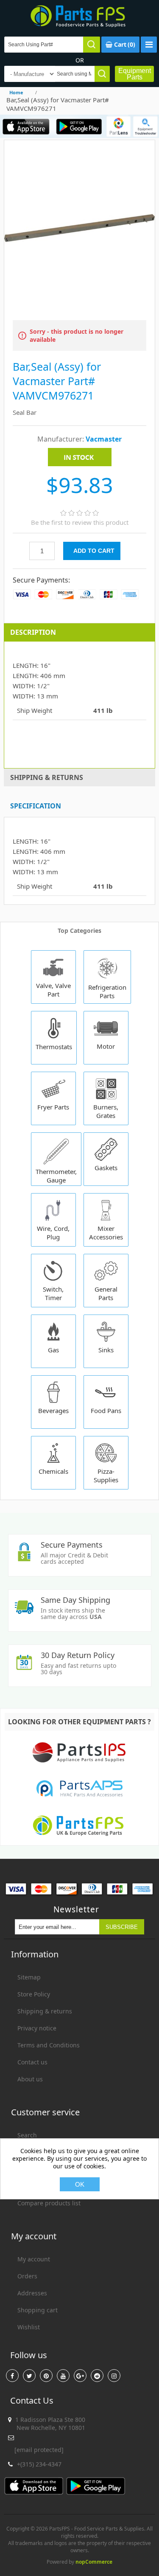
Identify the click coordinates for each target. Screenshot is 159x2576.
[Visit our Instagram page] (114, 2376)
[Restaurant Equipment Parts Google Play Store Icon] (79, 126)
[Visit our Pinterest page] (46, 2376)
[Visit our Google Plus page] (80, 2376)
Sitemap (29, 1977)
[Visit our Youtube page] (63, 2376)
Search (27, 2135)
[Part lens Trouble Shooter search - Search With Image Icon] (145, 126)
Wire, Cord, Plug (53, 1233)
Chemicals (53, 1471)
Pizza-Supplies (106, 1475)
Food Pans (106, 1410)
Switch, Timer (53, 1293)
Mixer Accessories (106, 1233)
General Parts (106, 1293)
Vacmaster (104, 439)
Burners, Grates (106, 1111)
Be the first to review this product (80, 522)
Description (33, 632)
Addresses (32, 2293)
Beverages (53, 1410)
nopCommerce (94, 2562)
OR (80, 60)
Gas (53, 1350)
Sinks (106, 1350)
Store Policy (34, 1994)
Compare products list (49, 2203)
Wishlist (29, 2327)
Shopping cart (38, 2310)
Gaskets (106, 1168)
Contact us (32, 2062)
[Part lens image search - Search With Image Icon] (119, 126)
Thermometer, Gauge (56, 1176)
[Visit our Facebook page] (12, 2376)
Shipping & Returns (47, 777)
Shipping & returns (45, 2011)
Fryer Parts (53, 1107)
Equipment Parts (135, 74)
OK (80, 2184)
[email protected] (39, 2450)
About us (30, 2079)
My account (34, 2259)
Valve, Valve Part (53, 990)
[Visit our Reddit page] (97, 2376)
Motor (106, 1046)
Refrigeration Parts (107, 991)
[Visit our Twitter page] (29, 2376)
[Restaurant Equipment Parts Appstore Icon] (26, 126)
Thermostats (54, 1047)
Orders (27, 2276)
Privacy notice (37, 2028)
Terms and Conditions (49, 2045)
